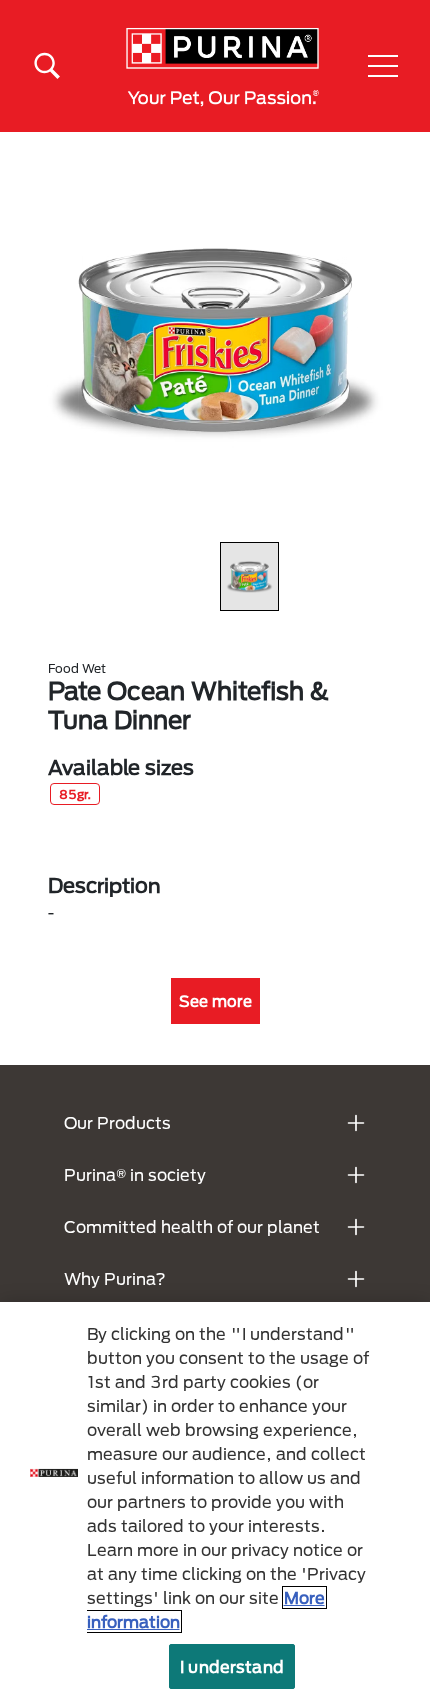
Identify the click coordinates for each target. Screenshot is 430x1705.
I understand (232, 1666)
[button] (383, 66)
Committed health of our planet (192, 1226)
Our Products (117, 1122)
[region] (215, 1503)
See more (215, 1001)
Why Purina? (115, 1278)
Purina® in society (135, 1174)
